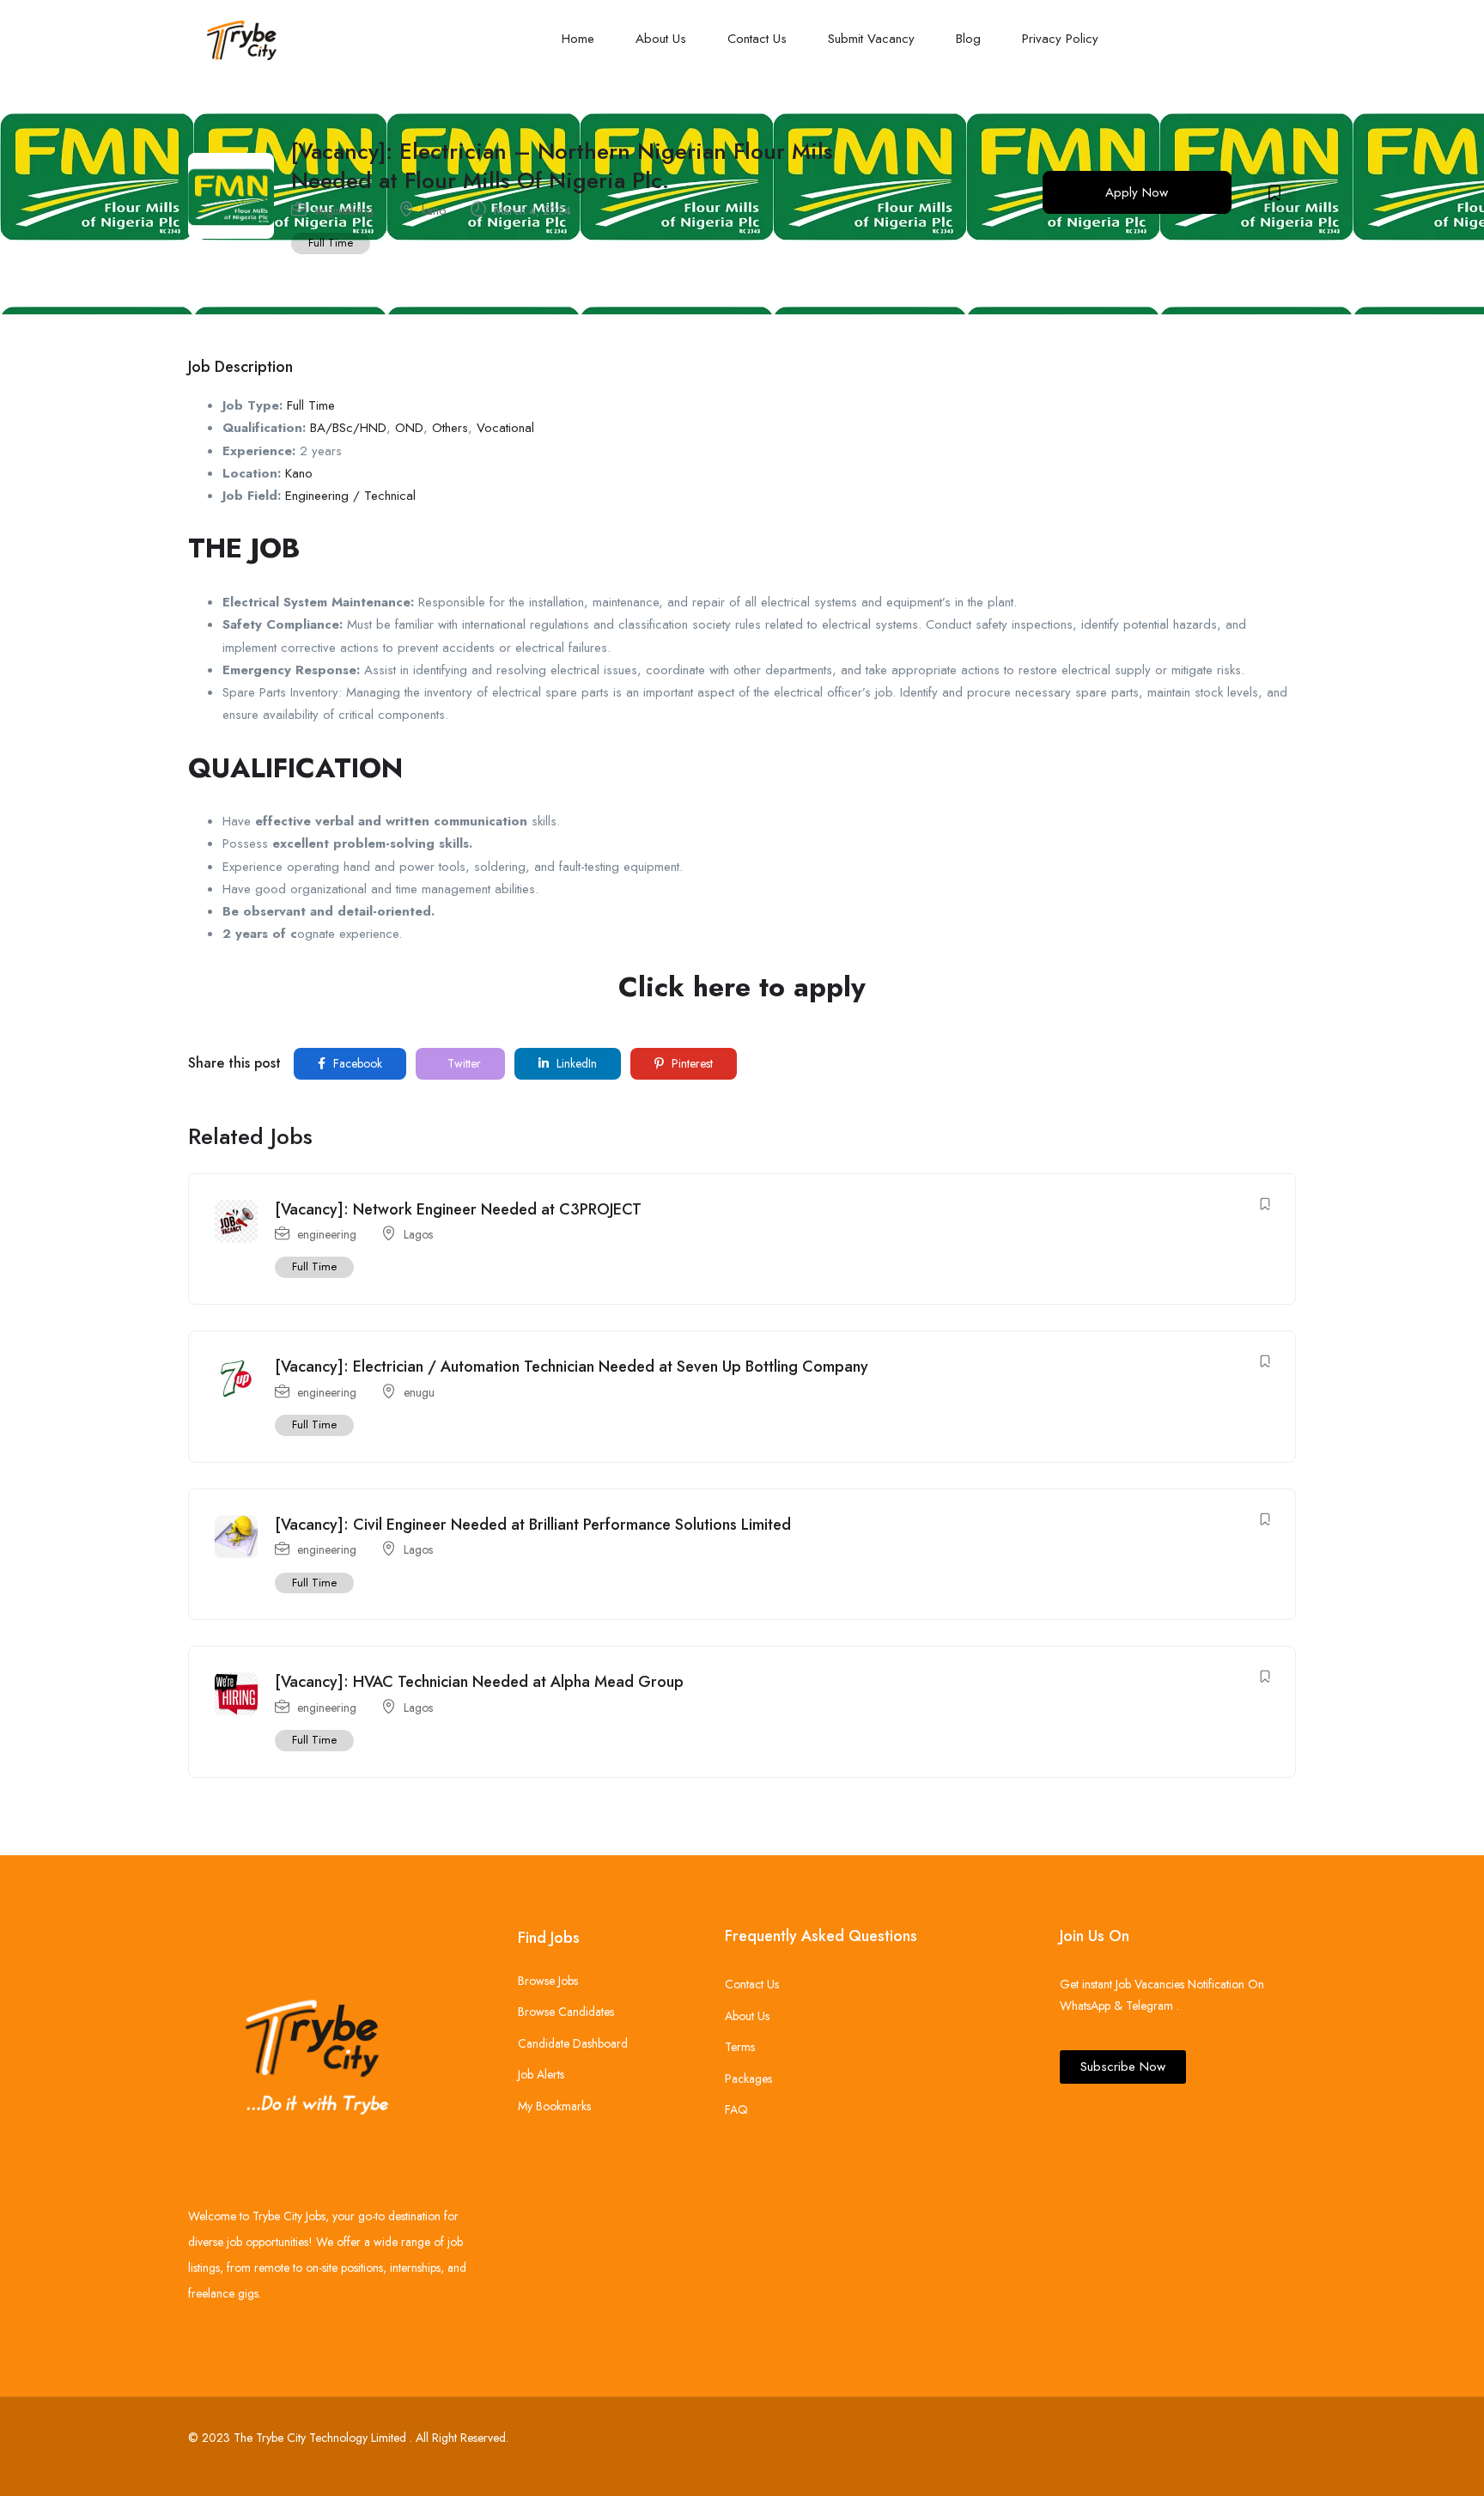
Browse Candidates (566, 2012)
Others (450, 428)
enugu (419, 1392)
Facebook (356, 1063)
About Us (661, 39)
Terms (740, 2047)
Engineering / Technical (350, 496)
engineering (344, 210)
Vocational (505, 428)
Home (578, 39)
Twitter (462, 1063)
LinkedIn (575, 1063)
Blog (968, 39)
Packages (748, 2079)
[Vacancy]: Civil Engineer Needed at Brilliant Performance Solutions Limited (533, 1525)
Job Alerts (541, 2074)
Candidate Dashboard (573, 2043)
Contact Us (757, 39)
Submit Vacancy (871, 39)
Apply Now (1137, 192)
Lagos (418, 1234)
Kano (299, 473)
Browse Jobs (548, 1981)
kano (434, 210)
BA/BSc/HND (348, 428)
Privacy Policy (1060, 39)
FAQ (736, 2109)
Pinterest (690, 1063)
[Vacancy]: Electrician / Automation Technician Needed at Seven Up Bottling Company (572, 1367)
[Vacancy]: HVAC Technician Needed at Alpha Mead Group (479, 1682)
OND (409, 428)
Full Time (331, 243)
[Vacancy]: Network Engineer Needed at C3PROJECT (458, 1209)
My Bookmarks (554, 2106)
